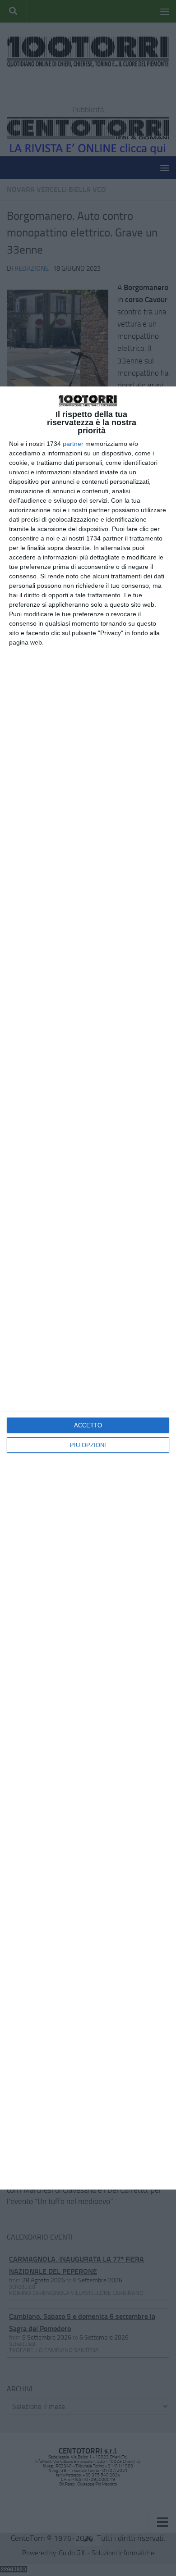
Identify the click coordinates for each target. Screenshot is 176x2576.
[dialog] (88, 1288)
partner (73, 444)
